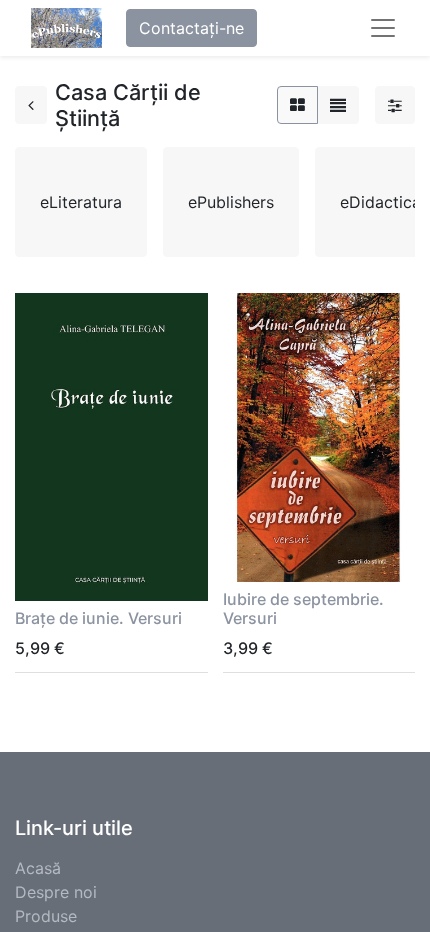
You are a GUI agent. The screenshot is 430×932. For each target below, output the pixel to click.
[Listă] (338, 105)
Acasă (38, 868)
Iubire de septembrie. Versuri (303, 608)
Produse (46, 916)
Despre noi (56, 892)
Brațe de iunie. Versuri (98, 618)
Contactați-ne (191, 28)
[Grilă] (297, 105)
